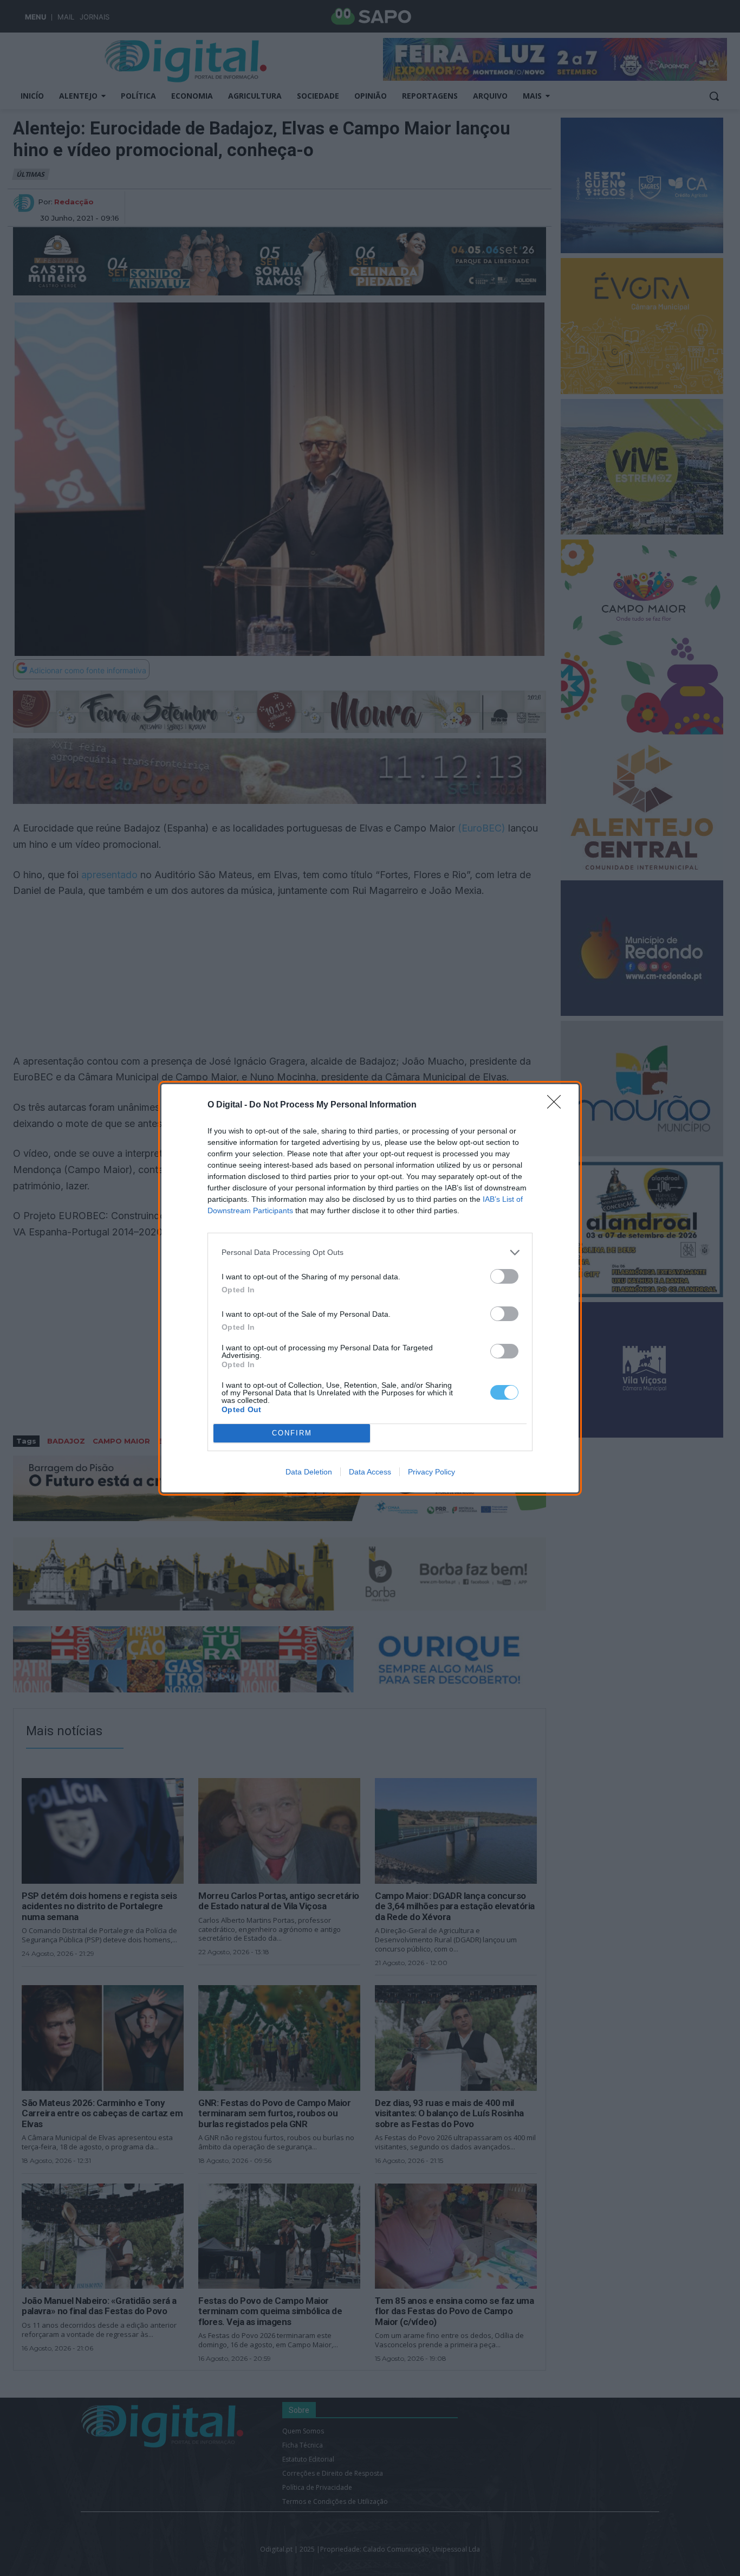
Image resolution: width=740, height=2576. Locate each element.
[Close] (557, 1105)
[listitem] (370, 1252)
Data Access (370, 1472)
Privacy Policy (431, 1472)
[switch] (504, 1276)
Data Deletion (309, 1472)
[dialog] (370, 1288)
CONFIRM (292, 1433)
